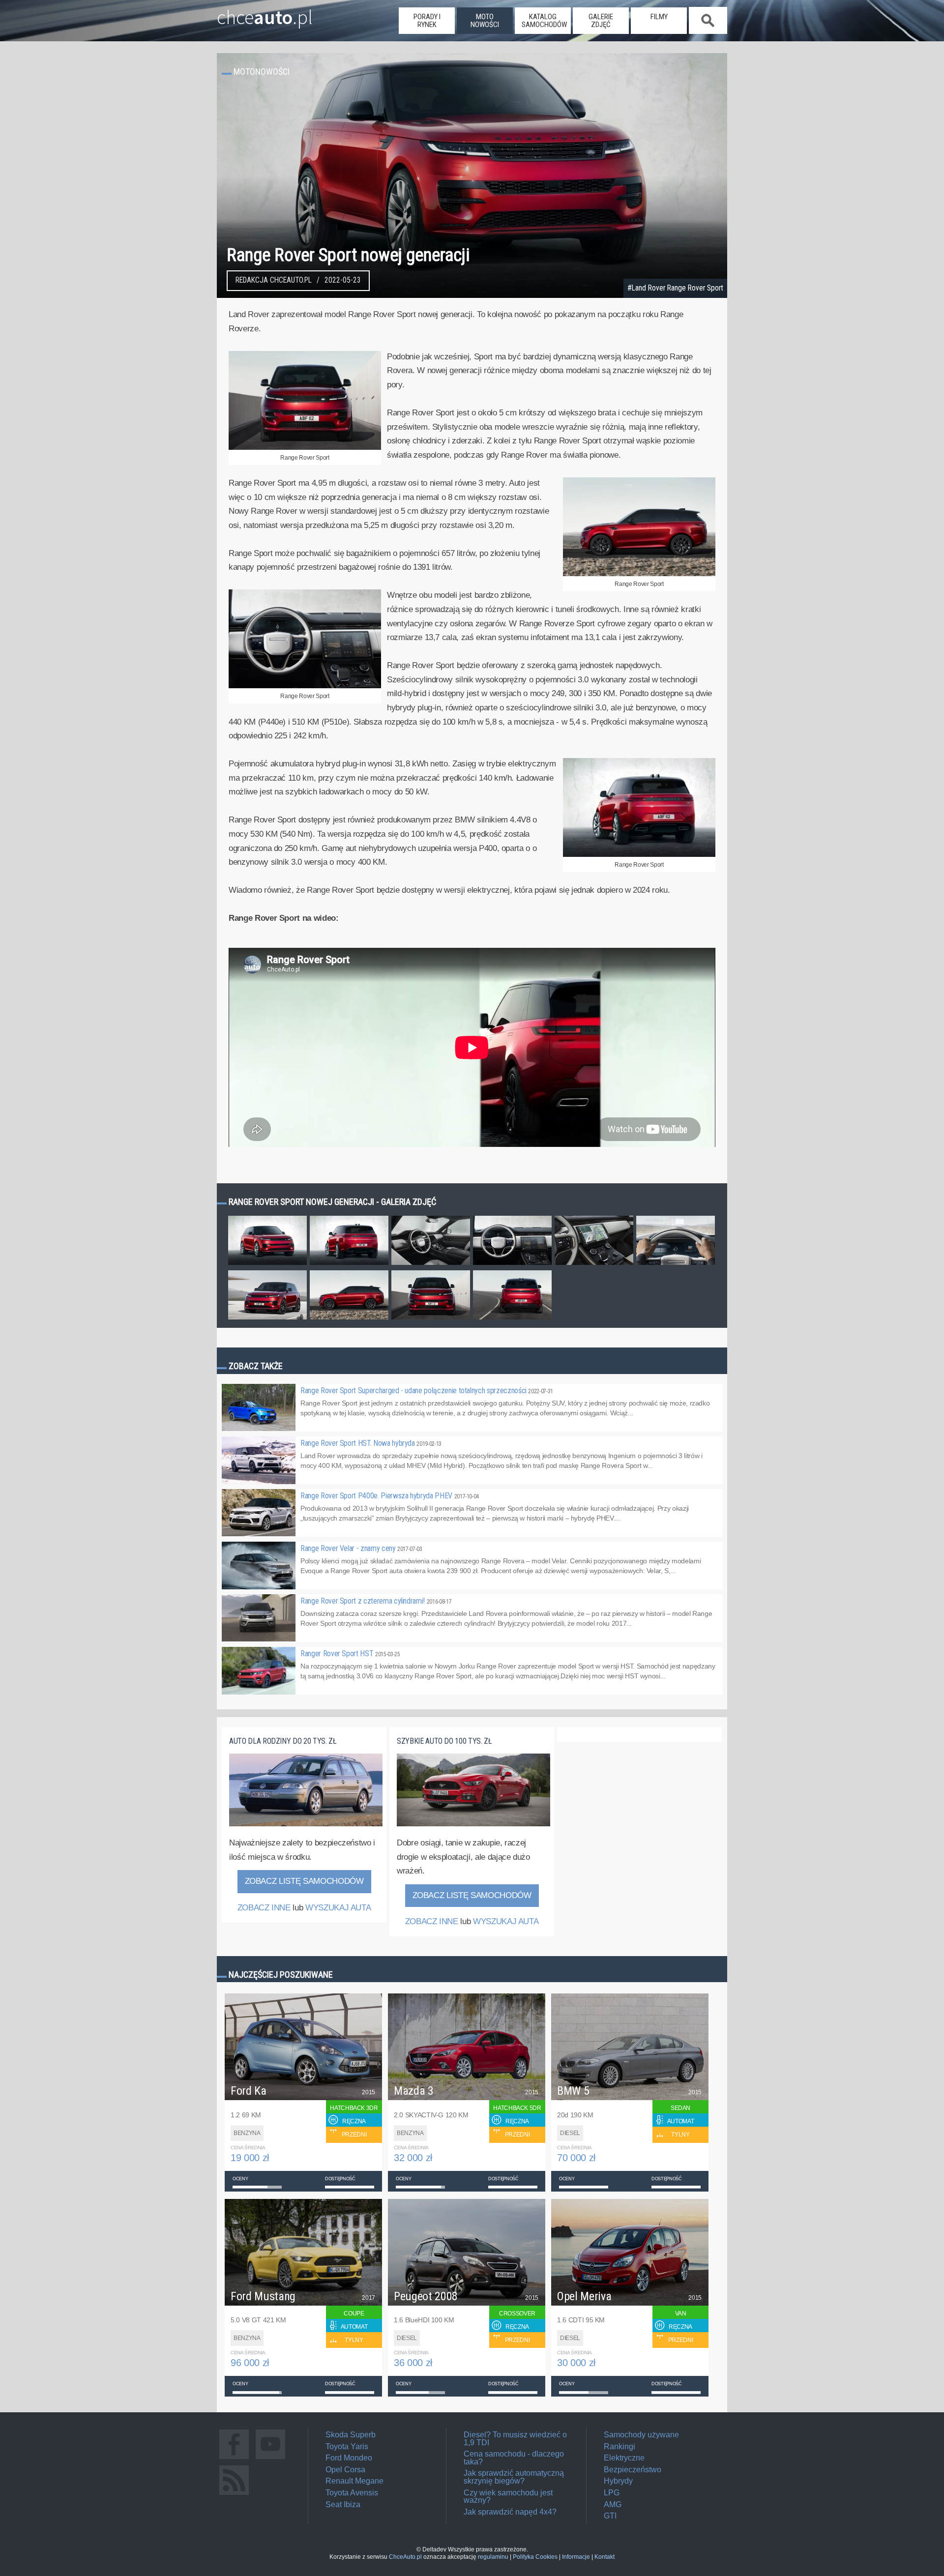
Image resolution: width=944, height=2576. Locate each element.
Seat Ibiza (343, 2504)
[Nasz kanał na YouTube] (270, 2459)
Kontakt (605, 2557)
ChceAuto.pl (405, 2557)
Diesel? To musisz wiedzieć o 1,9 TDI (515, 2439)
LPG (612, 2493)
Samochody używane (641, 2435)
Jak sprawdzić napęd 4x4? (510, 2512)
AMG (613, 2504)
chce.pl (265, 13)
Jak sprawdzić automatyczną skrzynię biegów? (514, 2477)
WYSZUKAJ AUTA (338, 1908)
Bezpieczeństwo (633, 2470)
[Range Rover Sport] (305, 448)
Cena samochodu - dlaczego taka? (514, 2458)
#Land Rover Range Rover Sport (675, 288)
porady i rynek (427, 21)
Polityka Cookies (535, 2557)
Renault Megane (354, 2481)
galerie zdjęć (601, 21)
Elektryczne (624, 2458)
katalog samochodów (544, 21)
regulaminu (493, 2557)
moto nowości (485, 21)
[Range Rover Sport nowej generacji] (267, 1264)
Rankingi (619, 2446)
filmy (659, 17)
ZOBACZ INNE (264, 1908)
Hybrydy (618, 2481)
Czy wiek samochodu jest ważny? (508, 2497)
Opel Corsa (345, 2470)
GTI (610, 2516)
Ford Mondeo (349, 2458)
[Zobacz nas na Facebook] (234, 2459)
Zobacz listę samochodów (304, 1881)
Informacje (576, 2557)
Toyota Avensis (352, 2493)
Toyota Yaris (347, 2446)
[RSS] (234, 2495)
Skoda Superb (351, 2435)
